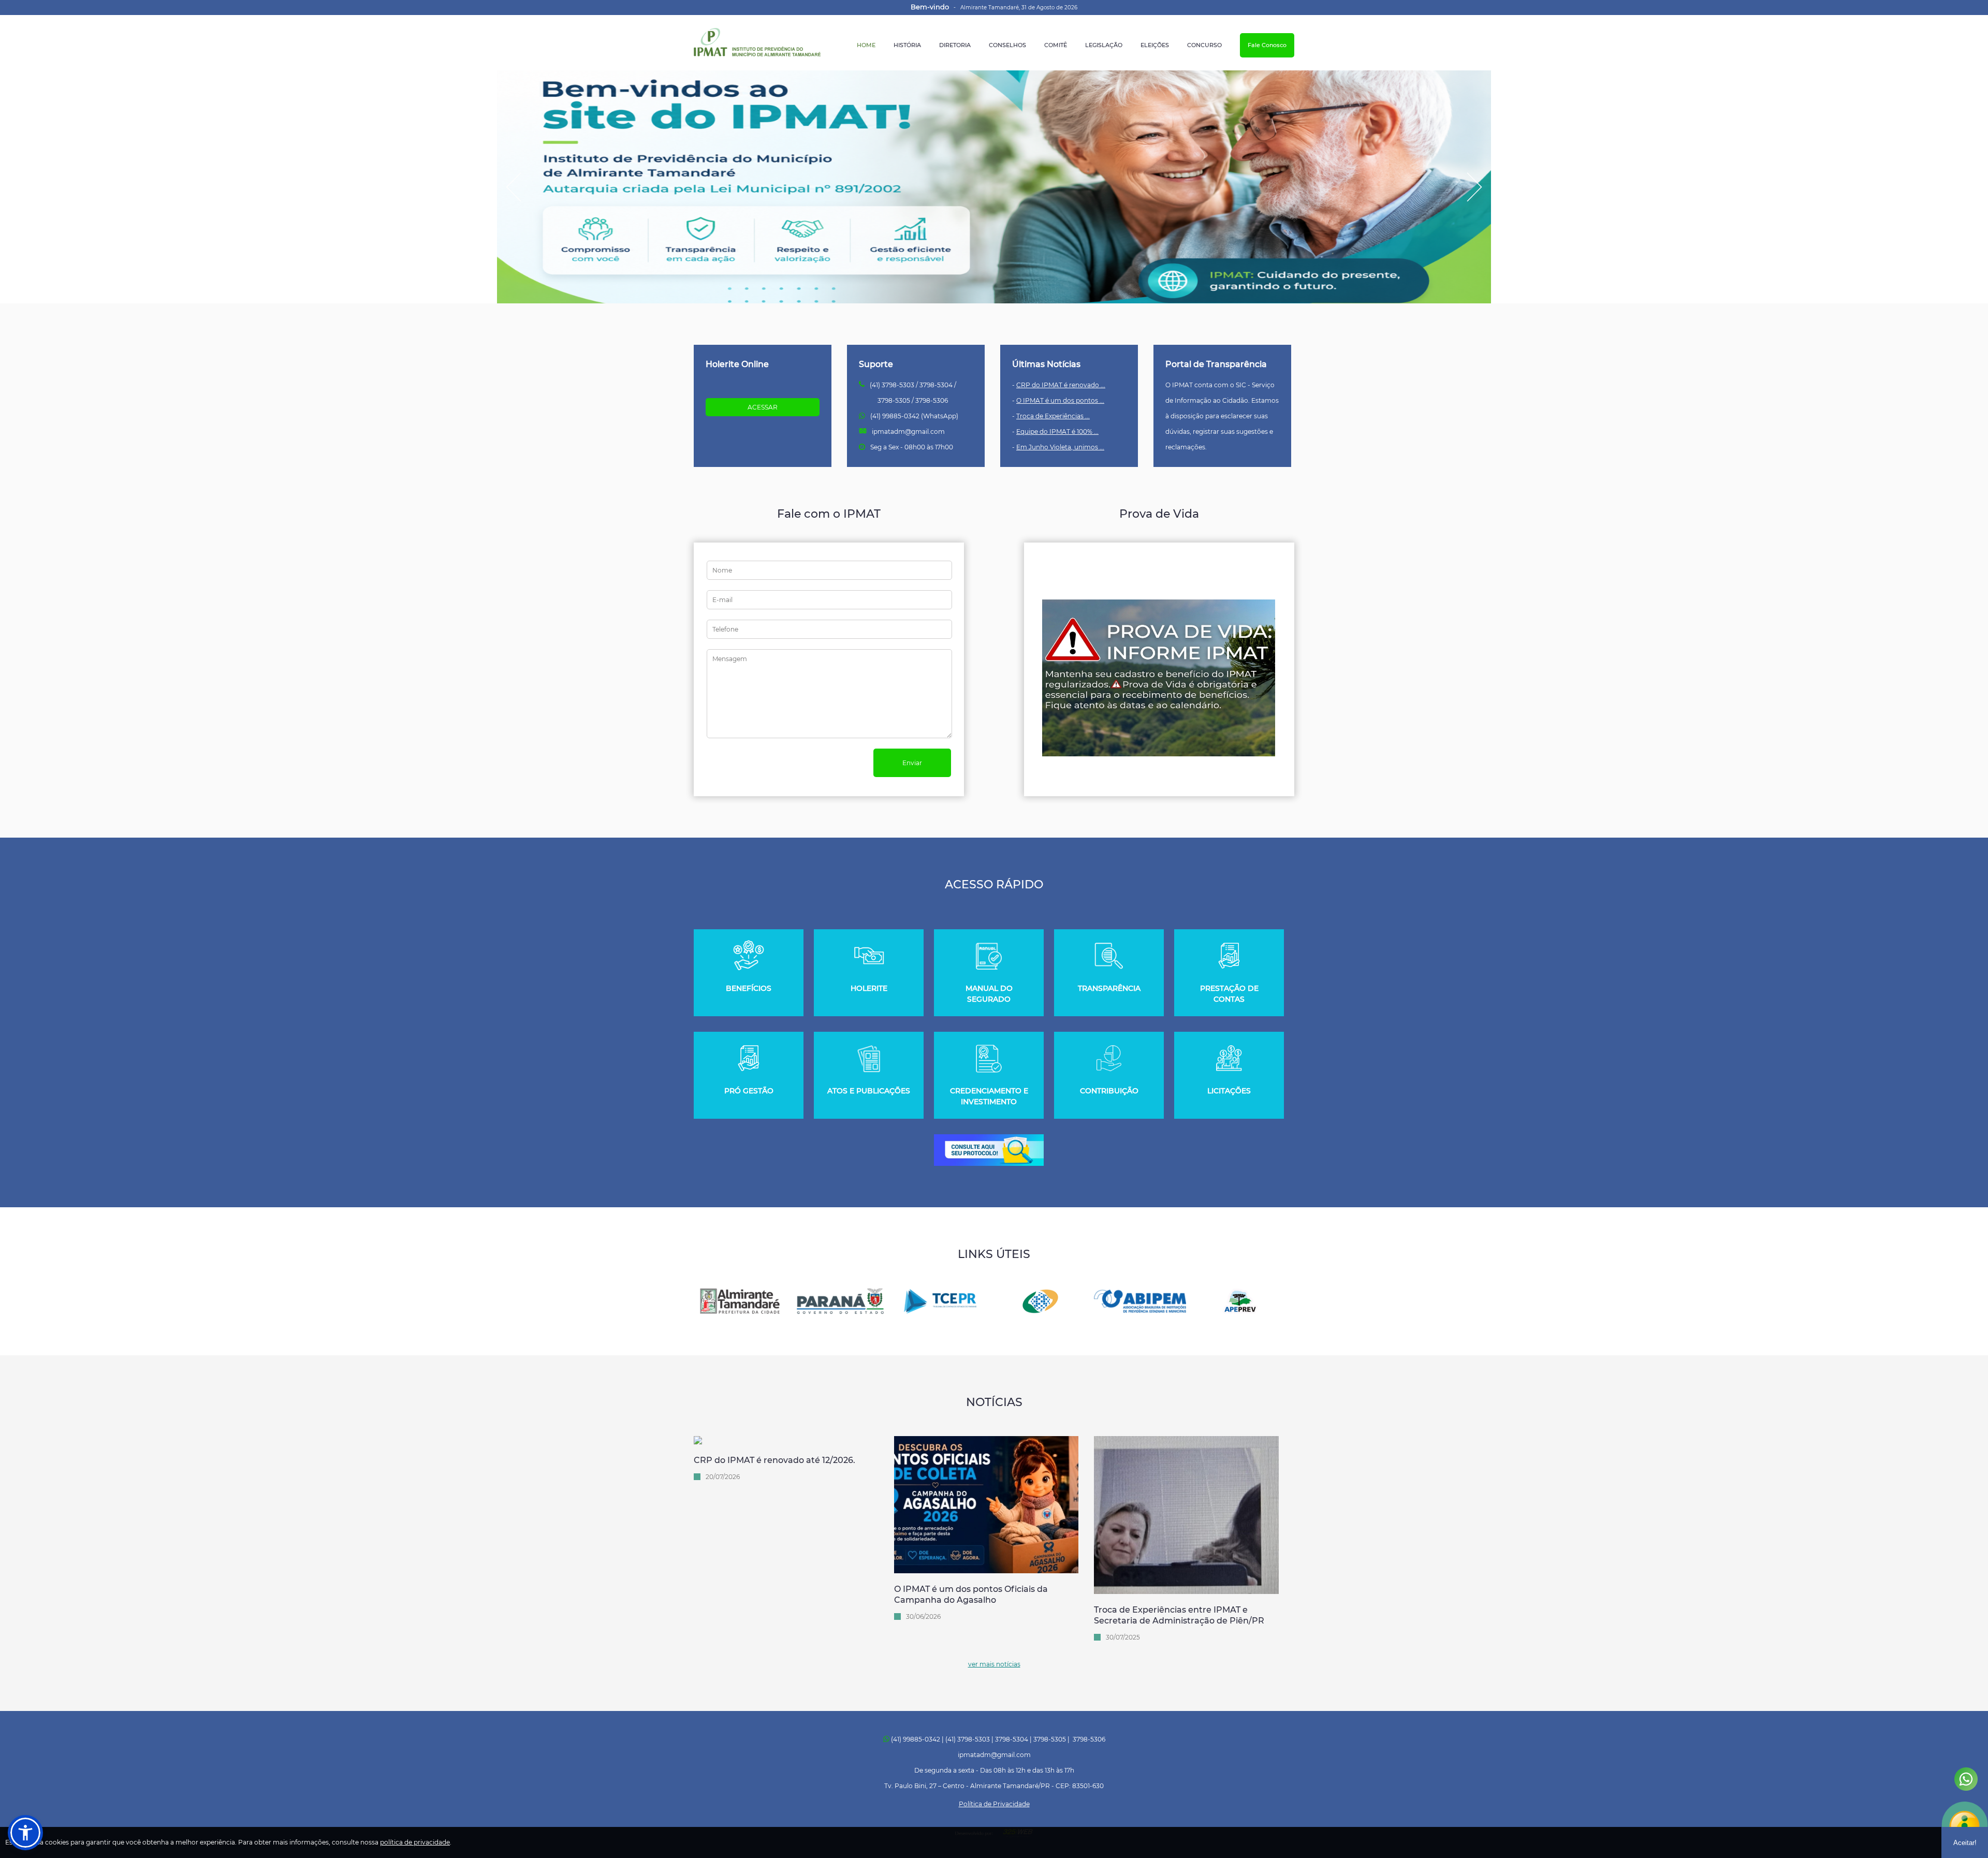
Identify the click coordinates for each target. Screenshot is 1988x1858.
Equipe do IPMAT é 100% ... (1057, 431)
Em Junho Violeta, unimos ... (1060, 447)
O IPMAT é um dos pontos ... (1060, 400)
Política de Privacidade (994, 1804)
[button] (25, 1833)
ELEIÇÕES (1155, 45)
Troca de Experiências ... (1053, 416)
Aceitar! (1965, 1843)
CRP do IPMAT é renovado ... (1061, 385)
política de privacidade (415, 1842)
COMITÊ (1056, 45)
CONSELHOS (1007, 45)
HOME (866, 45)
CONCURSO (1204, 45)
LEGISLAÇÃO (1104, 45)
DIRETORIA (955, 45)
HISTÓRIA (907, 45)
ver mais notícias (994, 1664)
